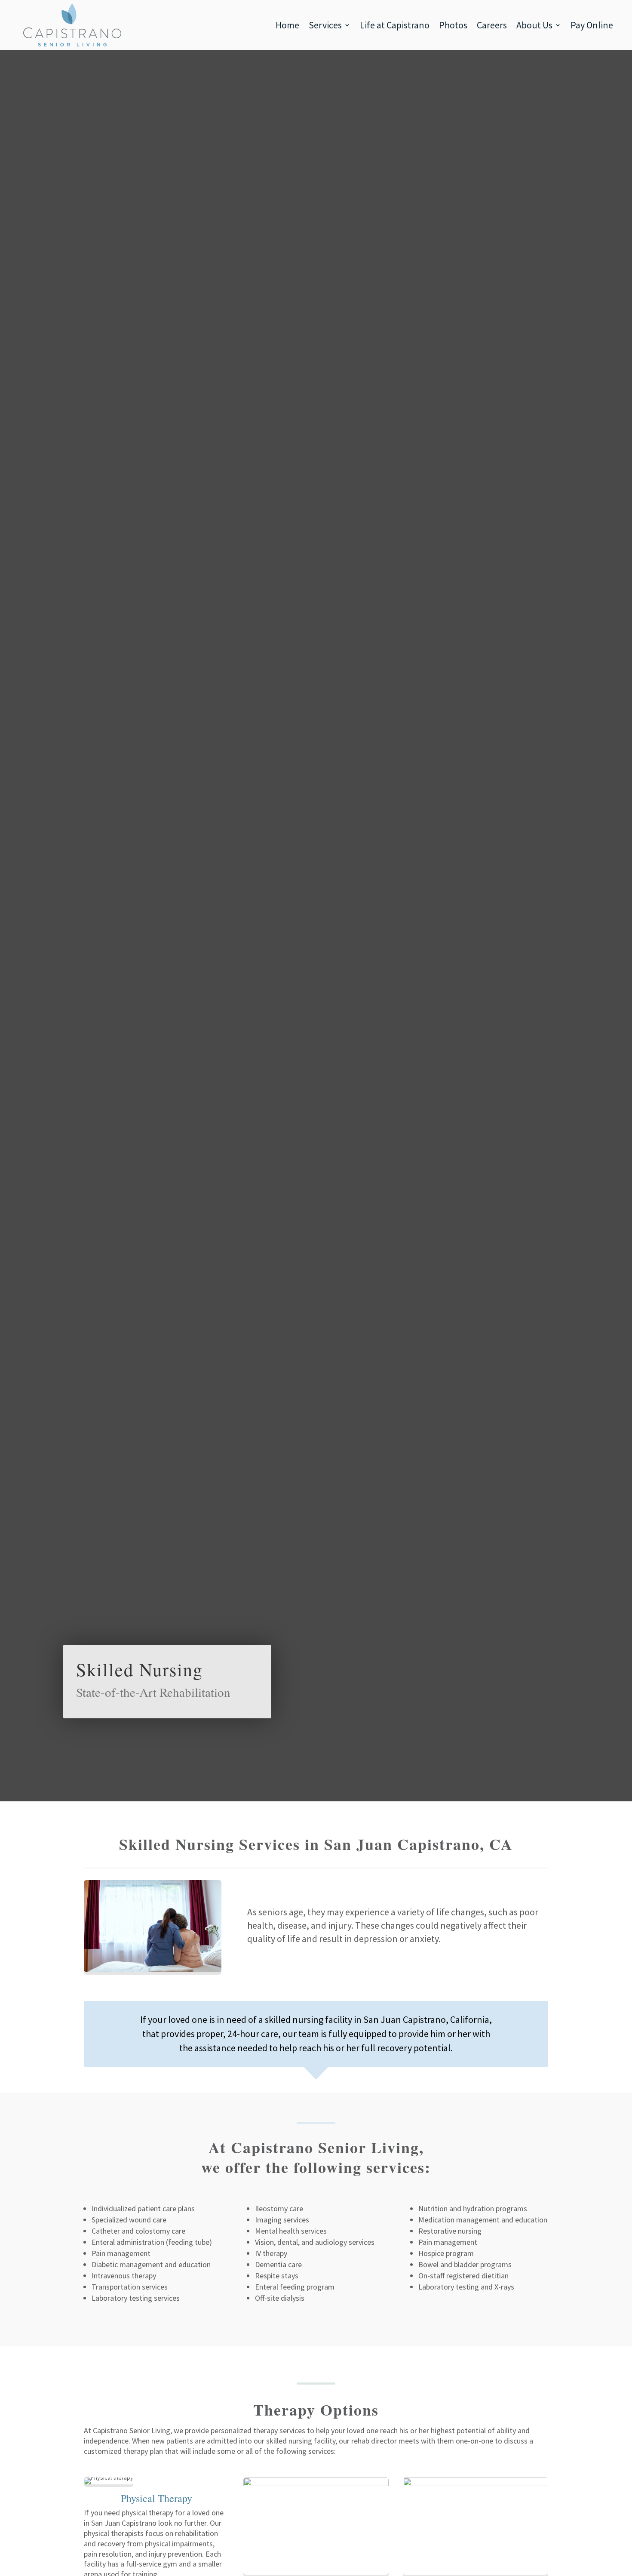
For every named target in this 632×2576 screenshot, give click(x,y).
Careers (492, 25)
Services (325, 25)
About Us (534, 25)
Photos (453, 25)
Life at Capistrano (395, 25)
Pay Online (592, 25)
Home (287, 25)
